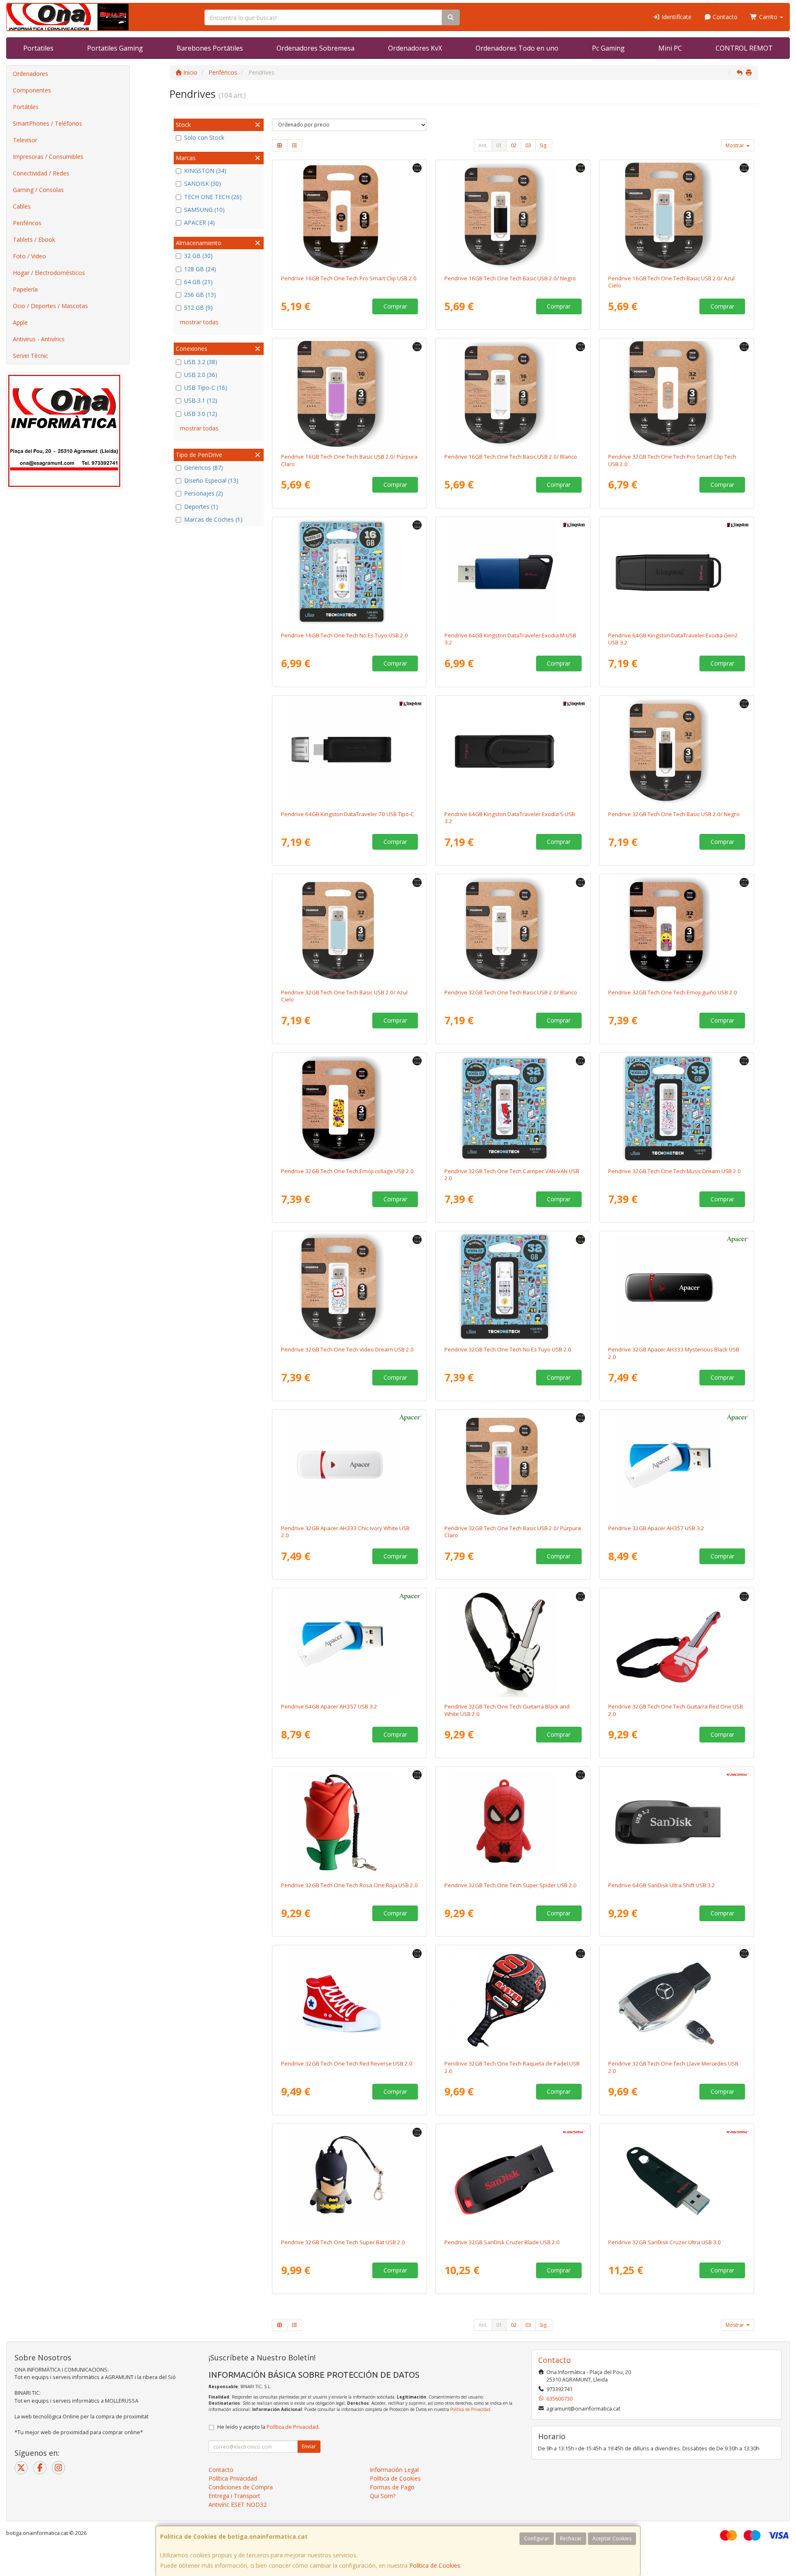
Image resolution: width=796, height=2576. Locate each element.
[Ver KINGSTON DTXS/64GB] (513, 751)
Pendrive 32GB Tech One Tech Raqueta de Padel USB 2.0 (512, 2067)
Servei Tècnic (30, 356)
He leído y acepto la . (268, 2427)
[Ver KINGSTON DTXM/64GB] (513, 573)
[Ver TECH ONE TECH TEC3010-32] (349, 930)
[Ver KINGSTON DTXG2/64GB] (677, 573)
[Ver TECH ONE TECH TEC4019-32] (349, 1287)
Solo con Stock (204, 137)
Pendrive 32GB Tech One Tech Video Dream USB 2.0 (347, 1349)
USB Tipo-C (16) (206, 388)
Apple (20, 322)
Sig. (544, 145)
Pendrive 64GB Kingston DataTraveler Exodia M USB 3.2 (510, 639)
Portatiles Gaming (115, 48)
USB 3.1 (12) (201, 400)
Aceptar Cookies (612, 2538)
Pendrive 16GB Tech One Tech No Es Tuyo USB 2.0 (345, 635)
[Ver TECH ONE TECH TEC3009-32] (513, 1465)
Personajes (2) (204, 493)
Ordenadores (30, 74)
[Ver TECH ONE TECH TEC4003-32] (677, 1108)
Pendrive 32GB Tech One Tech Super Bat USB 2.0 (343, 2242)
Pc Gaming (608, 48)
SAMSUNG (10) (204, 210)
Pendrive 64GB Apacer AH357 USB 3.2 (329, 1706)
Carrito (768, 17)
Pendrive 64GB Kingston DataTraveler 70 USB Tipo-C (348, 814)
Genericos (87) (204, 468)
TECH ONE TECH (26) (213, 197)
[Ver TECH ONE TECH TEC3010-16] (677, 216)
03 (528, 145)
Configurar (537, 2538)
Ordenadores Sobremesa (315, 48)
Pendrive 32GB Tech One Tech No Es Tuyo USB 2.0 (508, 1349)
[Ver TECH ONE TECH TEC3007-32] (513, 930)
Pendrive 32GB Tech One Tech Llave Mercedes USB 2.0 (673, 2067)
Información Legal (394, 2470)
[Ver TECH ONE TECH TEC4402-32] (677, 930)
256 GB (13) (200, 295)
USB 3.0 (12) (201, 414)
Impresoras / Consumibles (48, 157)
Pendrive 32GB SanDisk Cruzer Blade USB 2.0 (502, 2242)
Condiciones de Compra (241, 2487)
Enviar (309, 2446)
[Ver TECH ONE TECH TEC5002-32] (677, 2001)
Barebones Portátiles (210, 48)
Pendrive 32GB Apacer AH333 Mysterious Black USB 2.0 (674, 1353)
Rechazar (571, 2538)
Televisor (25, 140)
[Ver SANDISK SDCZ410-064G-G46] (677, 1823)
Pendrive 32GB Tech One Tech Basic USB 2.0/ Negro (674, 814)
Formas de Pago (392, 2487)
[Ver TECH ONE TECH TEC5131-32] (349, 1823)
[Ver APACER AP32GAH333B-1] (677, 1287)
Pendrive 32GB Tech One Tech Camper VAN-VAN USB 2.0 (512, 1175)
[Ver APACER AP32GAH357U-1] (677, 1465)
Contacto (724, 17)
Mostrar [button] (735, 145)
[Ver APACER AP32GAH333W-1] (349, 1465)
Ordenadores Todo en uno (517, 48)
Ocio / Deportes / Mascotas (50, 306)
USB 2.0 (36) (201, 375)
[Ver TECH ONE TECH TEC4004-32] (513, 1108)
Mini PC (670, 48)
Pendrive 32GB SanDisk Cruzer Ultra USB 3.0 (665, 2242)
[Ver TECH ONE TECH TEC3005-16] (513, 394)
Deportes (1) (201, 507)
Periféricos (27, 223)
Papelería (25, 289)
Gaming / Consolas (38, 190)
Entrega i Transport (234, 2496)
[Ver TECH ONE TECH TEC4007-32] (513, 1287)
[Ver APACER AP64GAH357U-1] (349, 1644)
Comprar (395, 306)
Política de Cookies (435, 2565)
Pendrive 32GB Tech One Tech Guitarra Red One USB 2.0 (676, 1710)
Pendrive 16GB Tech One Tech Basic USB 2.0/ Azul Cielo (671, 282)
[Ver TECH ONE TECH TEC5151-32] (349, 2001)
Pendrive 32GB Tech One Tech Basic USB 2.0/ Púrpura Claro (513, 1532)
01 (499, 145)
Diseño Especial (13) (211, 480)
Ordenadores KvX (415, 48)
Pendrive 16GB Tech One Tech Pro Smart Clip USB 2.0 (349, 278)
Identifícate (676, 17)
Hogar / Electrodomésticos (49, 273)
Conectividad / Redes (41, 173)
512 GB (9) (198, 307)
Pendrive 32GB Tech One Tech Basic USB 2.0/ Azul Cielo (344, 996)
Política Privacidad (233, 2478)
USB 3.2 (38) (201, 362)
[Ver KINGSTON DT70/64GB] (349, 751)
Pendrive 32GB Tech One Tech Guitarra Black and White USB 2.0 (507, 1710)
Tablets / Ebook (34, 239)
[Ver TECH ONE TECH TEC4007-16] (349, 573)
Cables (22, 206)
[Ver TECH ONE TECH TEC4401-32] (349, 1108)
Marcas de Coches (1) (213, 519)
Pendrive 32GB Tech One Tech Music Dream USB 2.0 (675, 1171)
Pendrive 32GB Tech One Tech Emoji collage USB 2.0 (347, 1171)
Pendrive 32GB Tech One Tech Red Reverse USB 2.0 (347, 2063)
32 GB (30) (198, 256)
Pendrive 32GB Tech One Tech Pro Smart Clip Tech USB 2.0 (672, 460)
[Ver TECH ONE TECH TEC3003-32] (677, 394)
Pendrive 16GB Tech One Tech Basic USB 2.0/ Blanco (511, 457)
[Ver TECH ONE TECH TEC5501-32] (513, 1823)
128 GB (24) (200, 269)
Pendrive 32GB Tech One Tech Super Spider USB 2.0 (511, 1885)
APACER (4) (199, 222)
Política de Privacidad (470, 2409)
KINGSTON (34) (205, 171)
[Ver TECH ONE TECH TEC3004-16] (349, 216)
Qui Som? (383, 2496)
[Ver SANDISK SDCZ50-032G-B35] (513, 2180)
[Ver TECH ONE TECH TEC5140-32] (677, 1644)
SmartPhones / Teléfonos (47, 123)
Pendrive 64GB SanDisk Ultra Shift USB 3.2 (662, 1885)
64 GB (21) (198, 282)
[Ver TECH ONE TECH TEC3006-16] (513, 216)
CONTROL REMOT (744, 48)
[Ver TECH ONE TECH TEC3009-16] (349, 394)
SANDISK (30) (203, 183)
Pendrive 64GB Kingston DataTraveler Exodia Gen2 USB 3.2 (673, 639)
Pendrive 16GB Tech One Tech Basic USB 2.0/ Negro (510, 278)
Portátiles (26, 107)
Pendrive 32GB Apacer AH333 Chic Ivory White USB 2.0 (345, 1532)
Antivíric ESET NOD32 (238, 2504)
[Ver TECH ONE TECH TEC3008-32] (677, 751)
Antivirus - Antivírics (39, 339)
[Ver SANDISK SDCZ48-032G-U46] (677, 2180)
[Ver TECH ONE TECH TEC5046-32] (513, 2001)
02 (514, 145)
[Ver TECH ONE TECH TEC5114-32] (349, 2180)
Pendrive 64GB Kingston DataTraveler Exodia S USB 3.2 (510, 818)
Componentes (32, 90)
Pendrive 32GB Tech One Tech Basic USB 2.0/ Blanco (511, 992)
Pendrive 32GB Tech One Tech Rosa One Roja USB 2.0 (349, 1885)
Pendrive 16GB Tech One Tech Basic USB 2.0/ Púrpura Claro (349, 460)
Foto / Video (29, 256)
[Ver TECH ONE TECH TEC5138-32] (513, 1644)
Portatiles (38, 48)
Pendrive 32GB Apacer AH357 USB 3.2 (656, 1528)
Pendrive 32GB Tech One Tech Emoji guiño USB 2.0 (673, 992)
